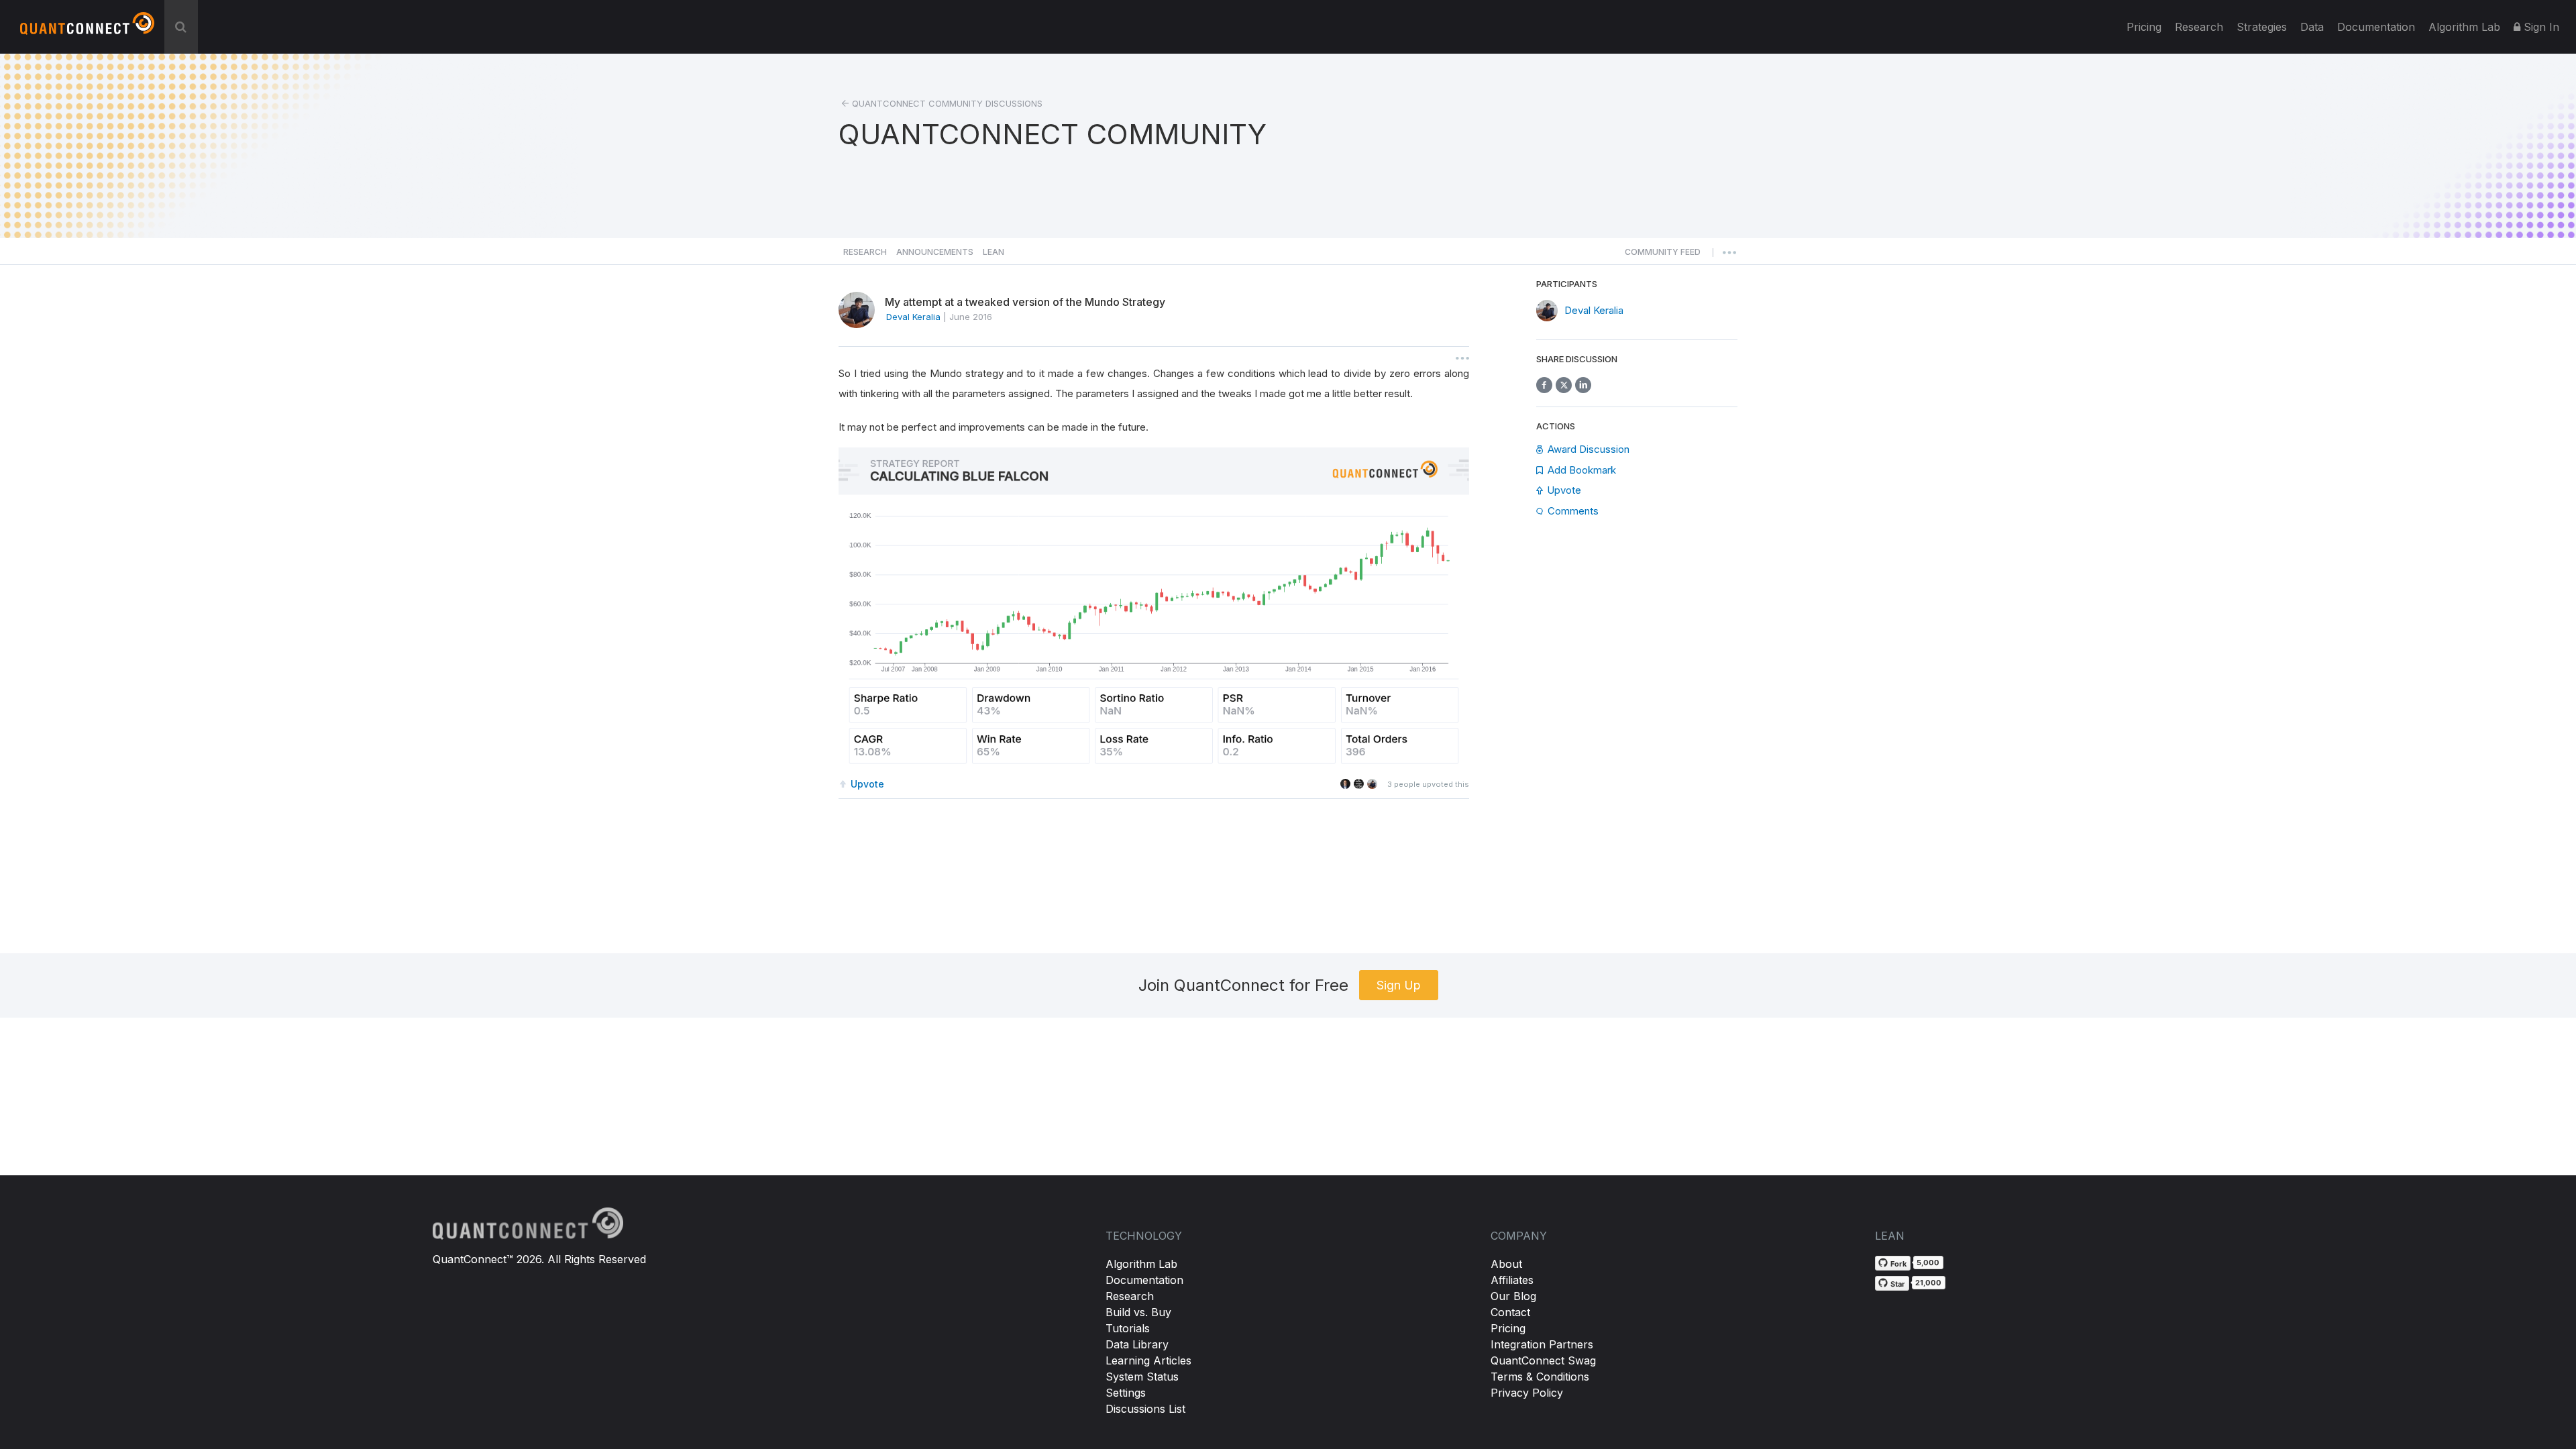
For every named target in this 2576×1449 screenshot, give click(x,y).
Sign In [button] (2540, 27)
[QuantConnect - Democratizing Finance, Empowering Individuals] (87, 29)
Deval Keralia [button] (913, 317)
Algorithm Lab (1141, 1264)
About (1506, 1264)
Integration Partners (1542, 1344)
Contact (1510, 1312)
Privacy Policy (1527, 1393)
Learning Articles (1148, 1360)
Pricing (2144, 27)
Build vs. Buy (1138, 1312)
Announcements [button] (935, 252)
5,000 (1928, 1263)
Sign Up (1399, 985)
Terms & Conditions (1540, 1377)
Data (2312, 27)
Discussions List (1145, 1409)
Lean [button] (994, 252)
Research (2199, 27)
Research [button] (865, 252)
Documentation (1144, 1280)
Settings (1126, 1393)
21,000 (1928, 1283)
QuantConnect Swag (1543, 1360)
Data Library (1137, 1344)
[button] (1663, 256)
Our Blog (1513, 1296)
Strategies (2262, 27)
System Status (1142, 1377)
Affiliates (1512, 1280)
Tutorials (1128, 1328)
